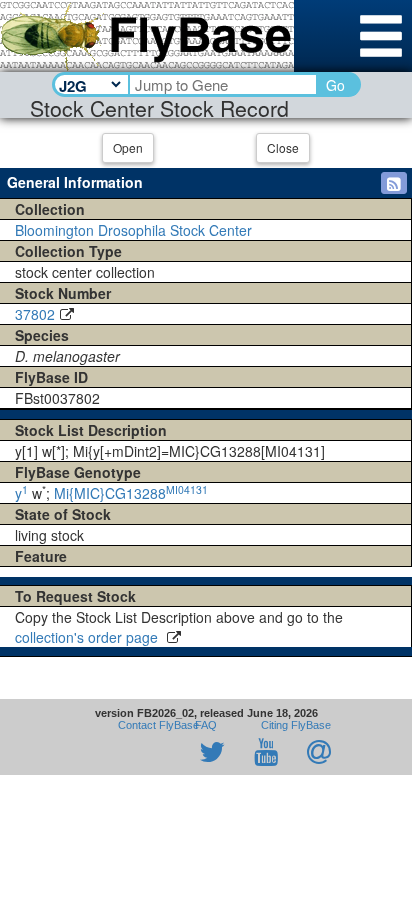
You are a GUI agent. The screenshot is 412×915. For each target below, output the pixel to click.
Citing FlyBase (293, 725)
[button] (394, 183)
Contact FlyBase (158, 725)
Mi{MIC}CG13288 (131, 493)
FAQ (206, 725)
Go (335, 85)
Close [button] (283, 147)
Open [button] (128, 147)
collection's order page (88, 637)
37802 (35, 314)
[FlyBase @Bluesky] (96, 753)
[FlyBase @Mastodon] (155, 753)
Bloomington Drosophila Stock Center (133, 230)
